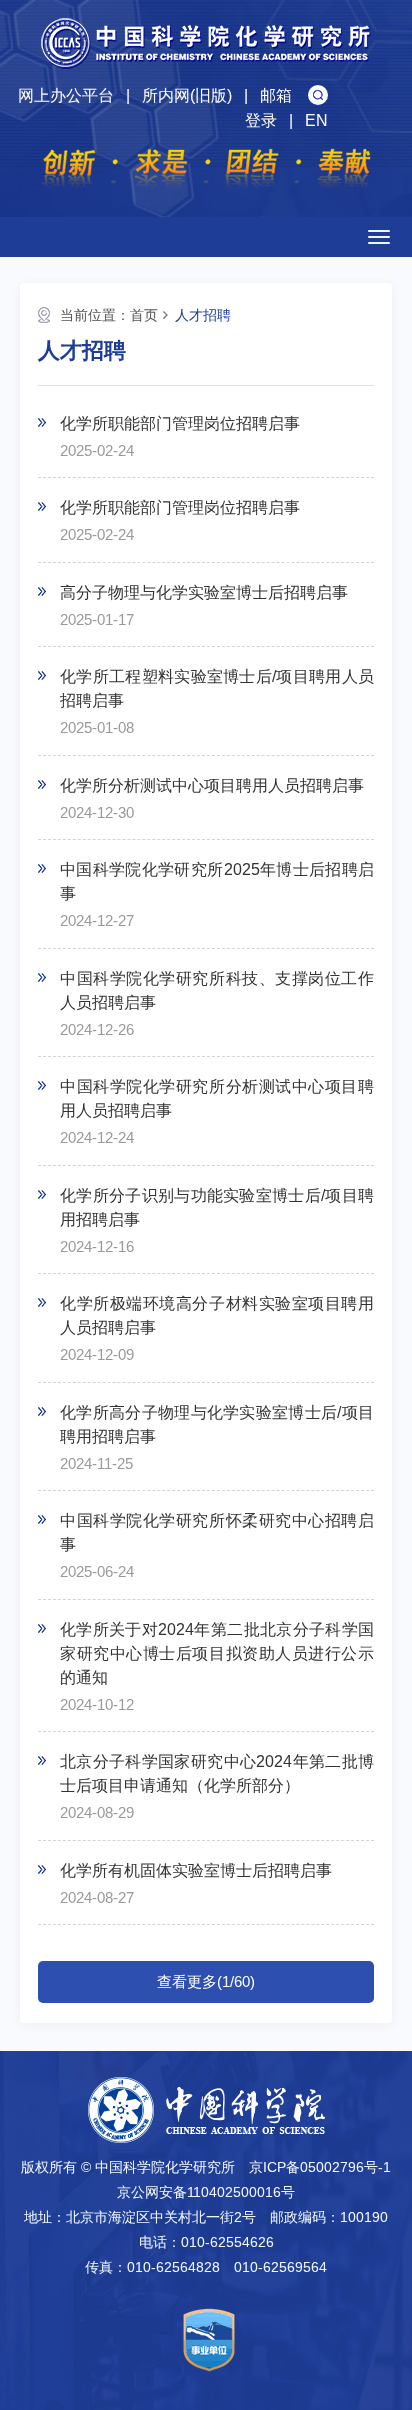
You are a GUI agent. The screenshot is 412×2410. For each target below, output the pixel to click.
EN (316, 120)
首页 (144, 315)
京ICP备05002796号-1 (320, 2167)
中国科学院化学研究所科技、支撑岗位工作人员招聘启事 (217, 990)
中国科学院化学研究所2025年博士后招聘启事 (217, 881)
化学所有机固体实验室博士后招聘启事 (196, 1870)
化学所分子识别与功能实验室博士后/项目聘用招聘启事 (217, 1207)
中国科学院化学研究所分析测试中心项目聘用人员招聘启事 (217, 1098)
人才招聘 (203, 315)
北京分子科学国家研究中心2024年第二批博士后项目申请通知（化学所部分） (217, 1773)
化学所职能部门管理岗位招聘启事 (180, 423)
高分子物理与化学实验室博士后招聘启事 (204, 592)
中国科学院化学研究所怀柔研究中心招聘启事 (217, 1532)
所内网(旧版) (187, 95)
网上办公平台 (66, 95)
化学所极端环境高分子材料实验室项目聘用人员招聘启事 (217, 1315)
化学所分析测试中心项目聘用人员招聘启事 (212, 785)
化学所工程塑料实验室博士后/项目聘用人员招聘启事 (217, 688)
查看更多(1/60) (206, 1981)
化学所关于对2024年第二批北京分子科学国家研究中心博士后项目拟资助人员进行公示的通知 (217, 1653)
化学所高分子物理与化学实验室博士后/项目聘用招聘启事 (217, 1424)
